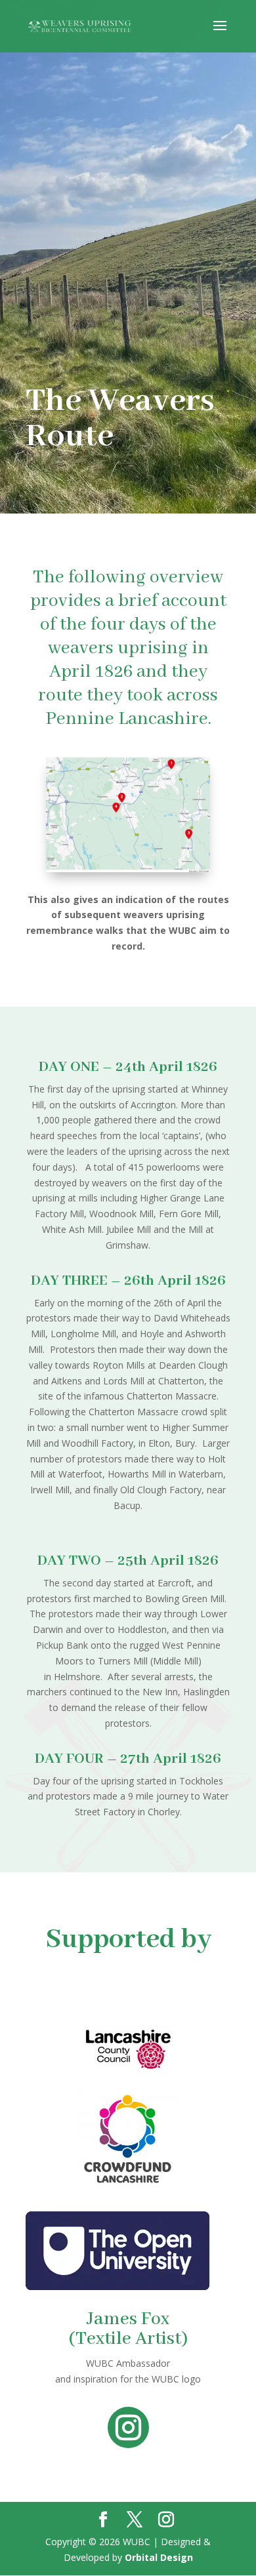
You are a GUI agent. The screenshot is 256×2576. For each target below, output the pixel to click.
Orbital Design (159, 2557)
